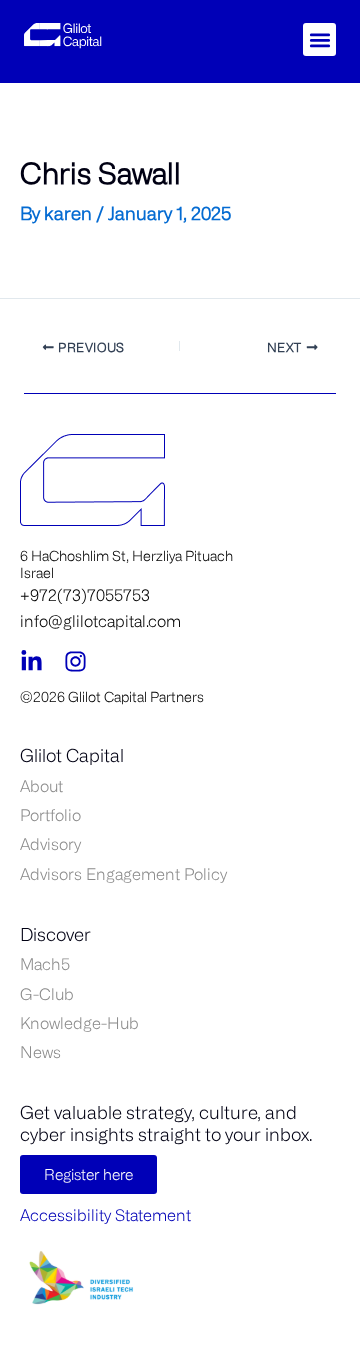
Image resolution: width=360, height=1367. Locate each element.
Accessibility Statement (105, 1215)
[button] (319, 39)
